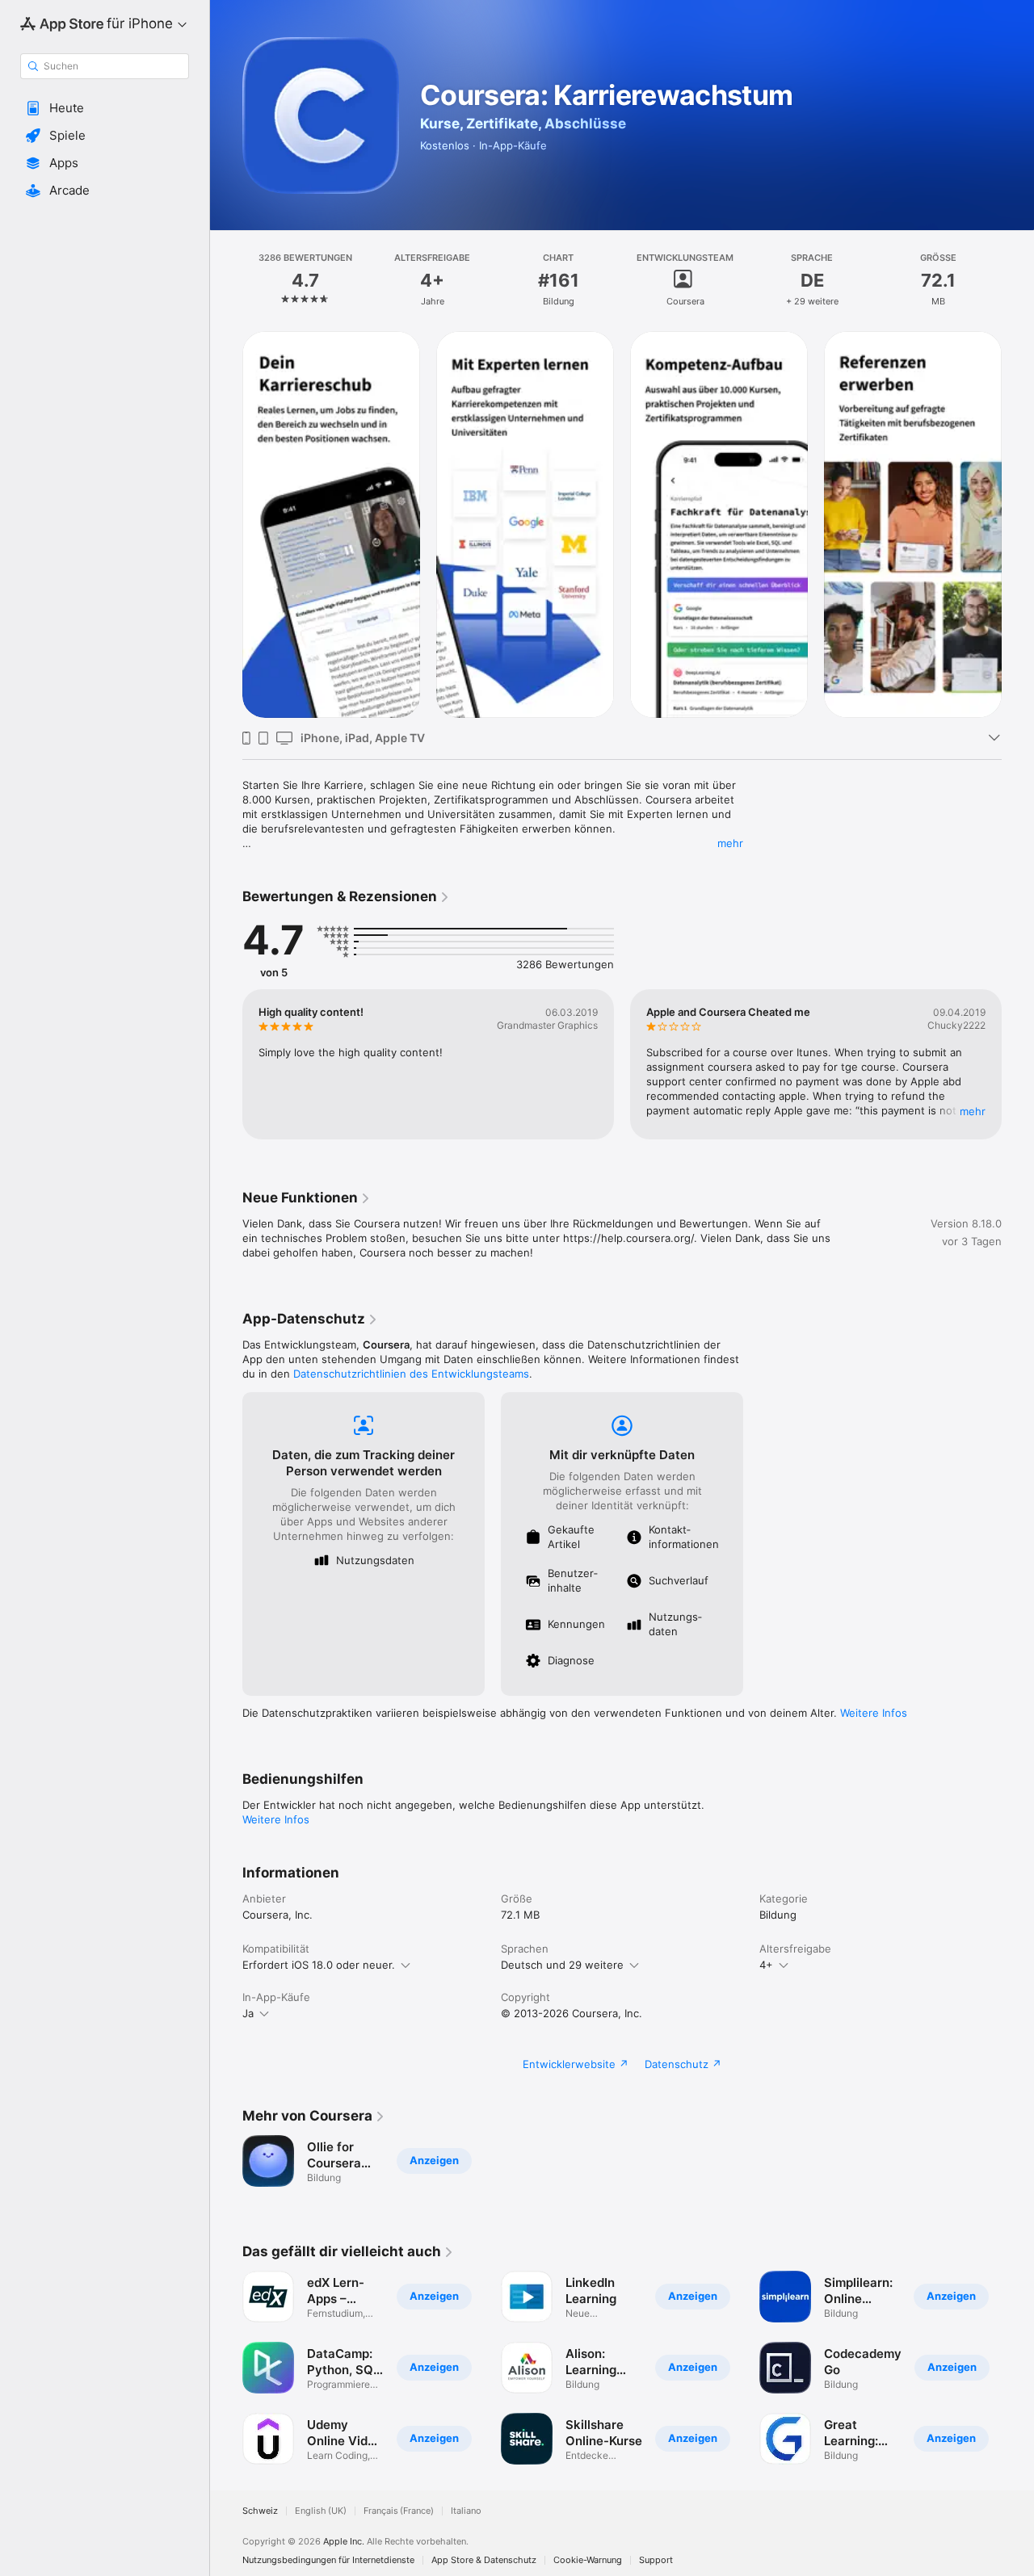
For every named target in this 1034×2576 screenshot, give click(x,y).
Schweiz (260, 2511)
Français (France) (399, 2511)
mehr (730, 843)
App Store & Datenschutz (484, 2560)
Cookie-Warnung (588, 2560)
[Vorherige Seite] (226, 523)
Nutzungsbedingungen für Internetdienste (328, 2560)
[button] (105, 108)
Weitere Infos (874, 1713)
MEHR (973, 1111)
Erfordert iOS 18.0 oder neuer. (319, 1965)
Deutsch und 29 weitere (562, 1965)
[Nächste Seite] (1018, 523)
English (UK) (321, 2511)
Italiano (466, 2511)
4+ (766, 1965)
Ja (248, 2013)
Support (656, 2560)
